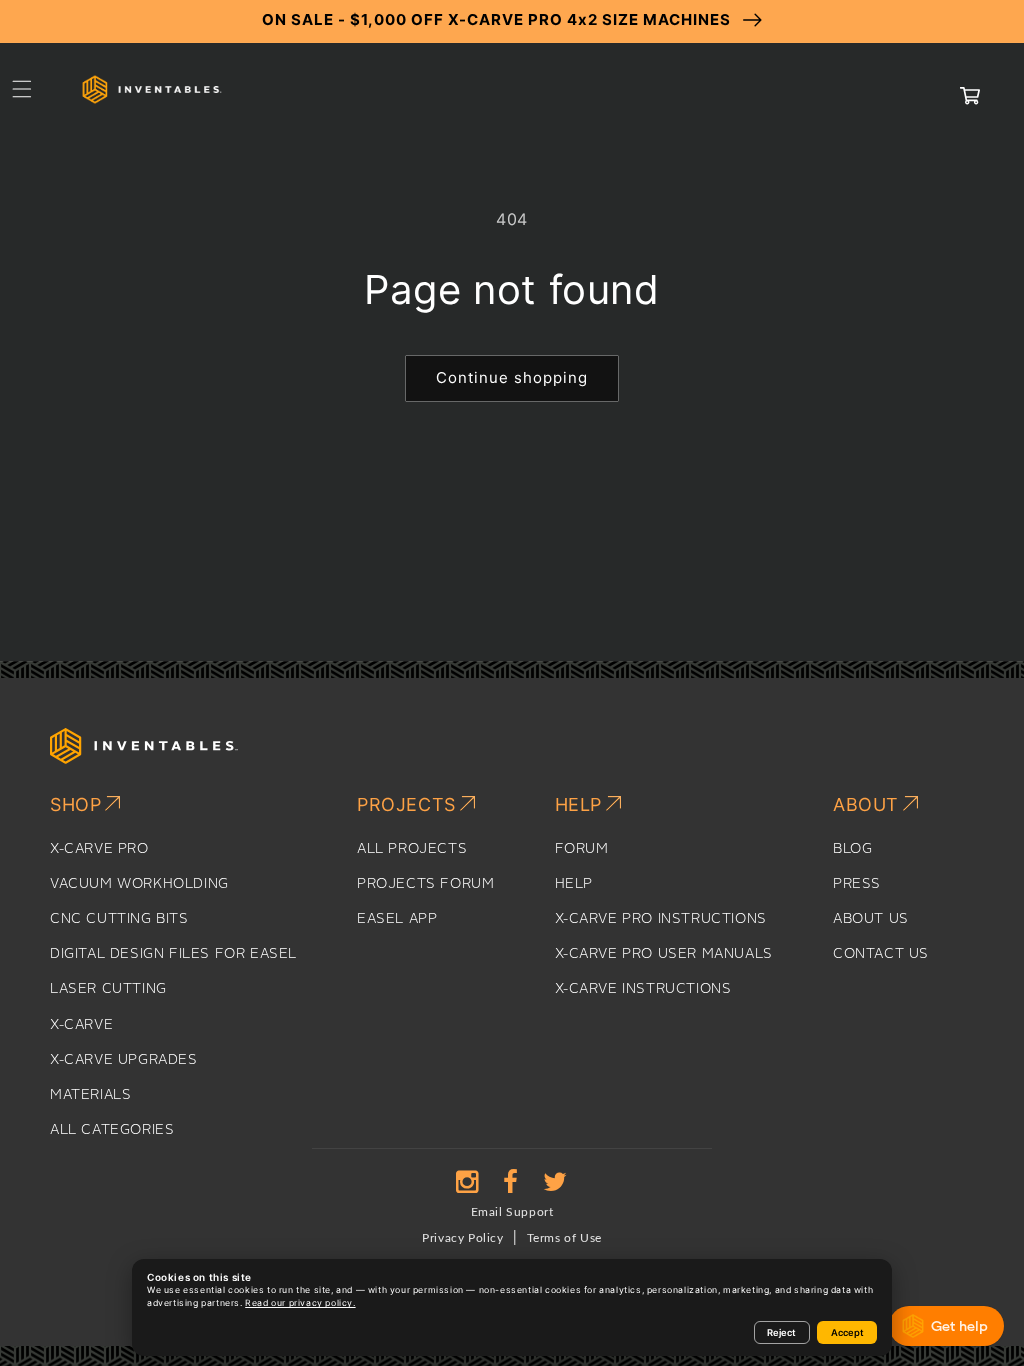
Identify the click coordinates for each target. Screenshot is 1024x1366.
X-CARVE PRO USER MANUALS (664, 954)
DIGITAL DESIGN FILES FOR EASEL (173, 954)
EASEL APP (397, 919)
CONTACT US (881, 954)
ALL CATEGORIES (112, 1130)
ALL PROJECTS (412, 849)
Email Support (512, 1212)
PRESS (857, 884)
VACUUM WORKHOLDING (139, 884)
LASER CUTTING (108, 989)
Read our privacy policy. (300, 1303)
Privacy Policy (462, 1238)
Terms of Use (564, 1238)
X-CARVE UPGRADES (124, 1060)
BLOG (852, 849)
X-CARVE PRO (99, 849)
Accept (847, 1332)
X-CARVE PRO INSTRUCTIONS (661, 919)
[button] (22, 89)
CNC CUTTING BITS (119, 919)
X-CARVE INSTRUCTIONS (643, 989)
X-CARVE (81, 1025)
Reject (781, 1332)
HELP (574, 884)
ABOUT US (871, 919)
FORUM (582, 849)
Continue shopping (512, 377)
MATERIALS (90, 1095)
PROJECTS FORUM (425, 884)
